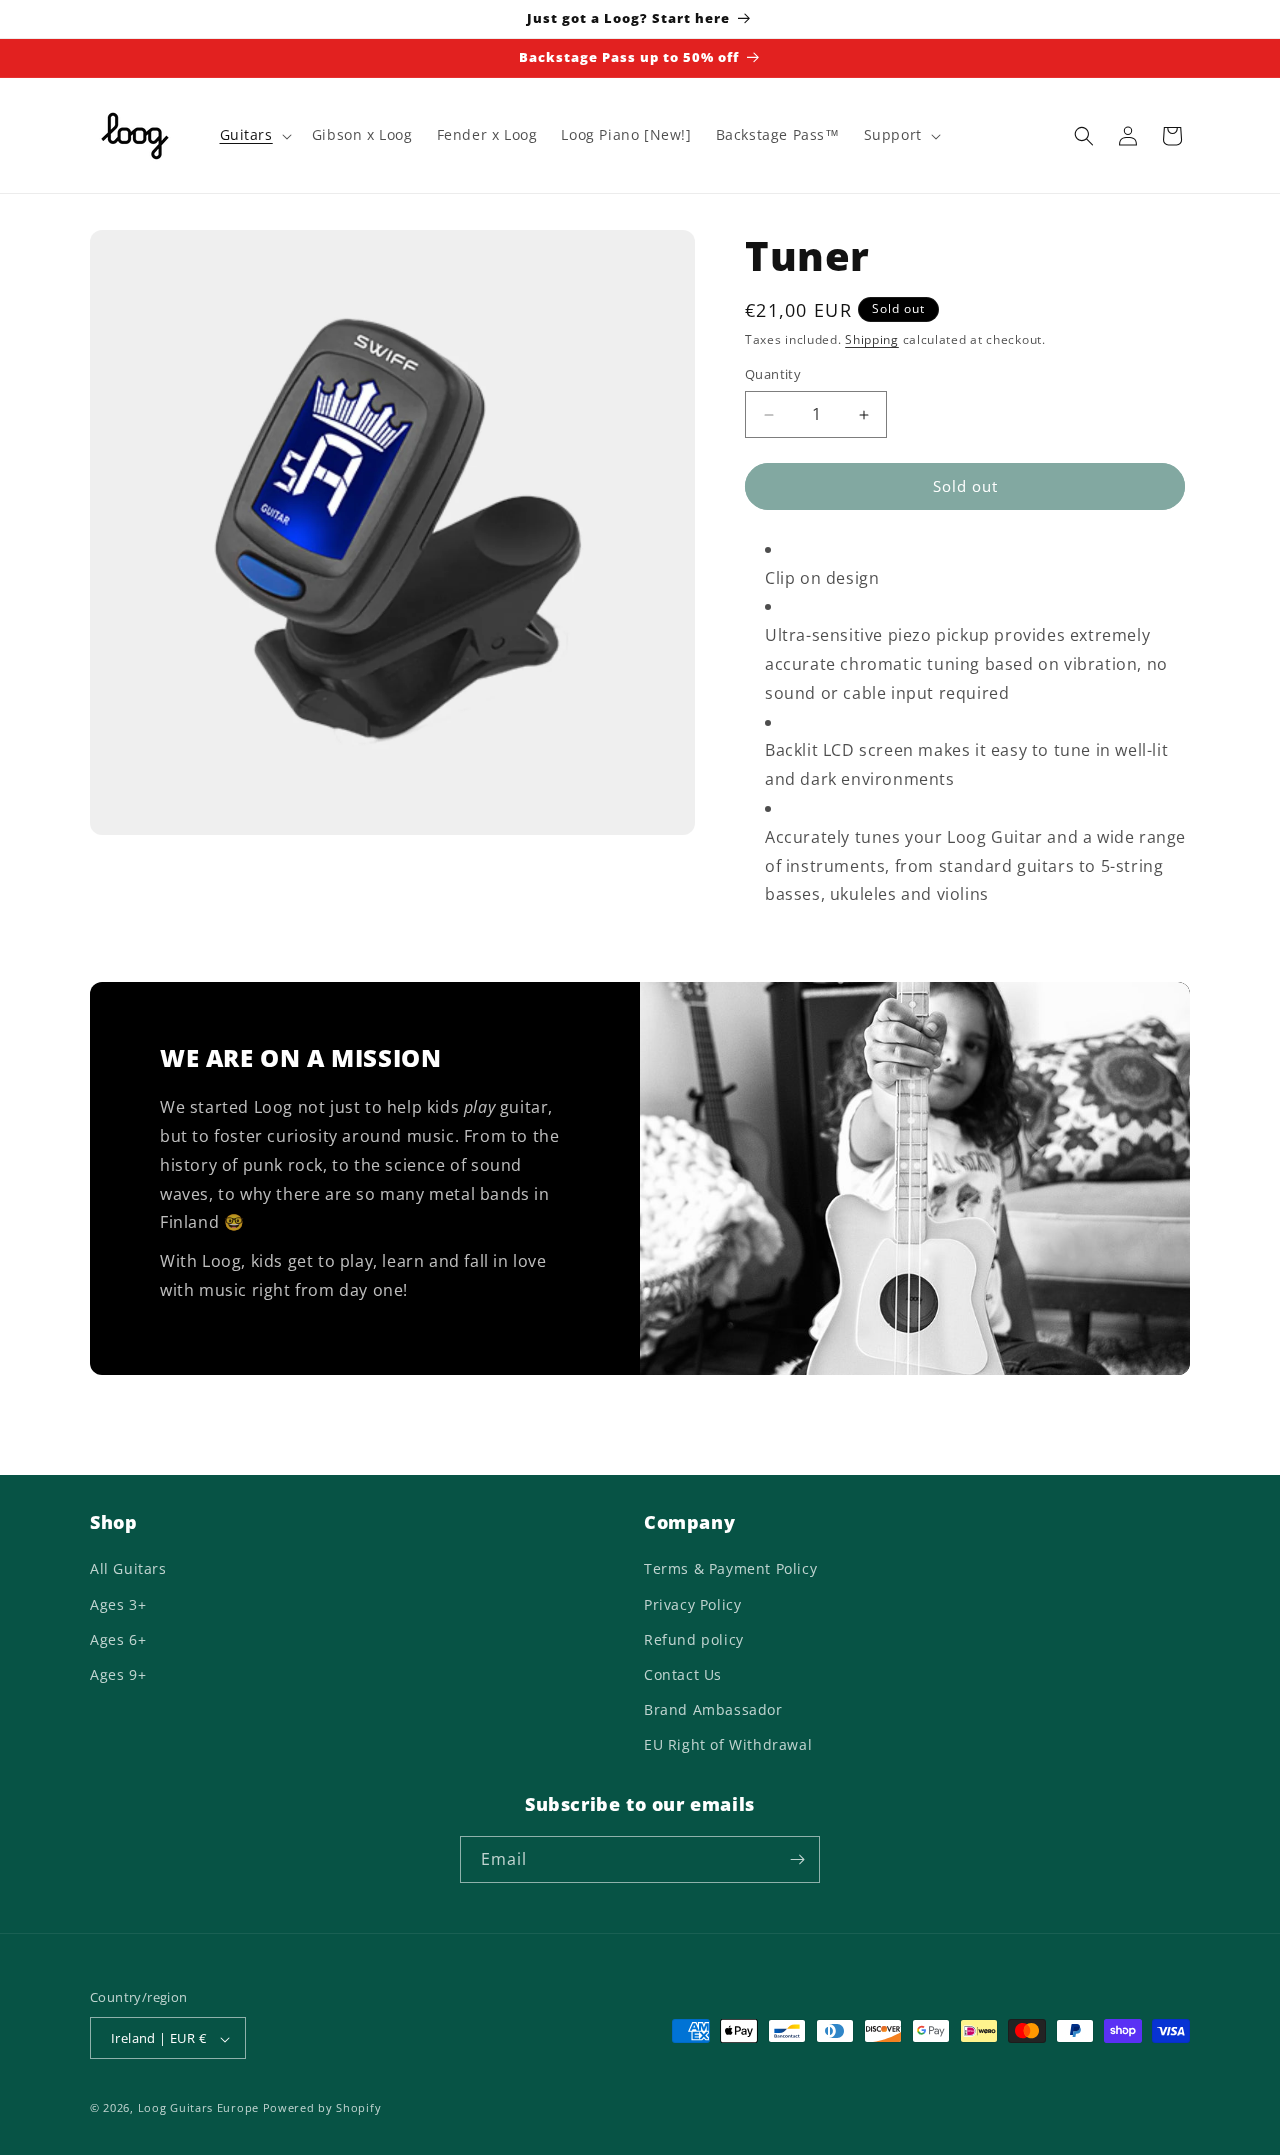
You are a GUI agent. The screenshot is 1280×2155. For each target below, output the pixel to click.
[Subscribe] (797, 1859)
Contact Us (683, 1674)
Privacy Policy (692, 1604)
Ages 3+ (118, 1604)
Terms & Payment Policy (730, 1569)
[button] (254, 135)
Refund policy (694, 1639)
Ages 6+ (118, 1639)
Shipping (872, 339)
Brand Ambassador (713, 1709)
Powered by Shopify (322, 2108)
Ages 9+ (118, 1674)
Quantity (773, 375)
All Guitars (128, 1569)
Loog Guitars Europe (198, 2108)
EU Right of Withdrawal (728, 1745)
